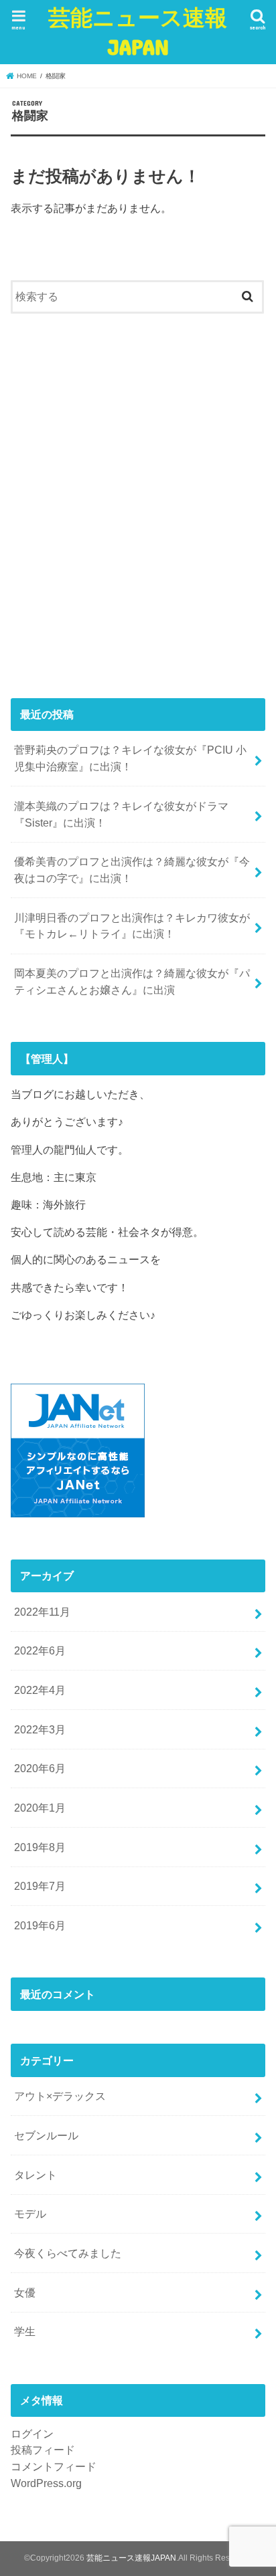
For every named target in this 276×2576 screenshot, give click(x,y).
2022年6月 (40, 1650)
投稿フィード (43, 2450)
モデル (30, 2214)
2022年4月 (40, 1690)
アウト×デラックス (60, 2096)
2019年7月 (40, 1886)
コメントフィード (54, 2466)
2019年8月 (40, 1847)
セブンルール (46, 2135)
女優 (25, 2292)
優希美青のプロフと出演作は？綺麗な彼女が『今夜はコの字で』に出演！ (132, 870)
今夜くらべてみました (68, 2253)
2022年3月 (40, 1729)
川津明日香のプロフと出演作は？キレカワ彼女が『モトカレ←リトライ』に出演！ (132, 926)
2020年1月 (40, 1808)
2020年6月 (40, 1768)
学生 (25, 2331)
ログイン (32, 2434)
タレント (36, 2175)
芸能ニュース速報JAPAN (138, 32)
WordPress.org (46, 2483)
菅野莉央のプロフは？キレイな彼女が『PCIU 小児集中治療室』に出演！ (130, 758)
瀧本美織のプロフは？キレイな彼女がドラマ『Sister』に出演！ (121, 814)
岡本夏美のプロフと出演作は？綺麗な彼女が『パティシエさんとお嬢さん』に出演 (132, 981)
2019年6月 (40, 1925)
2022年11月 (42, 1612)
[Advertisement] (138, 510)
